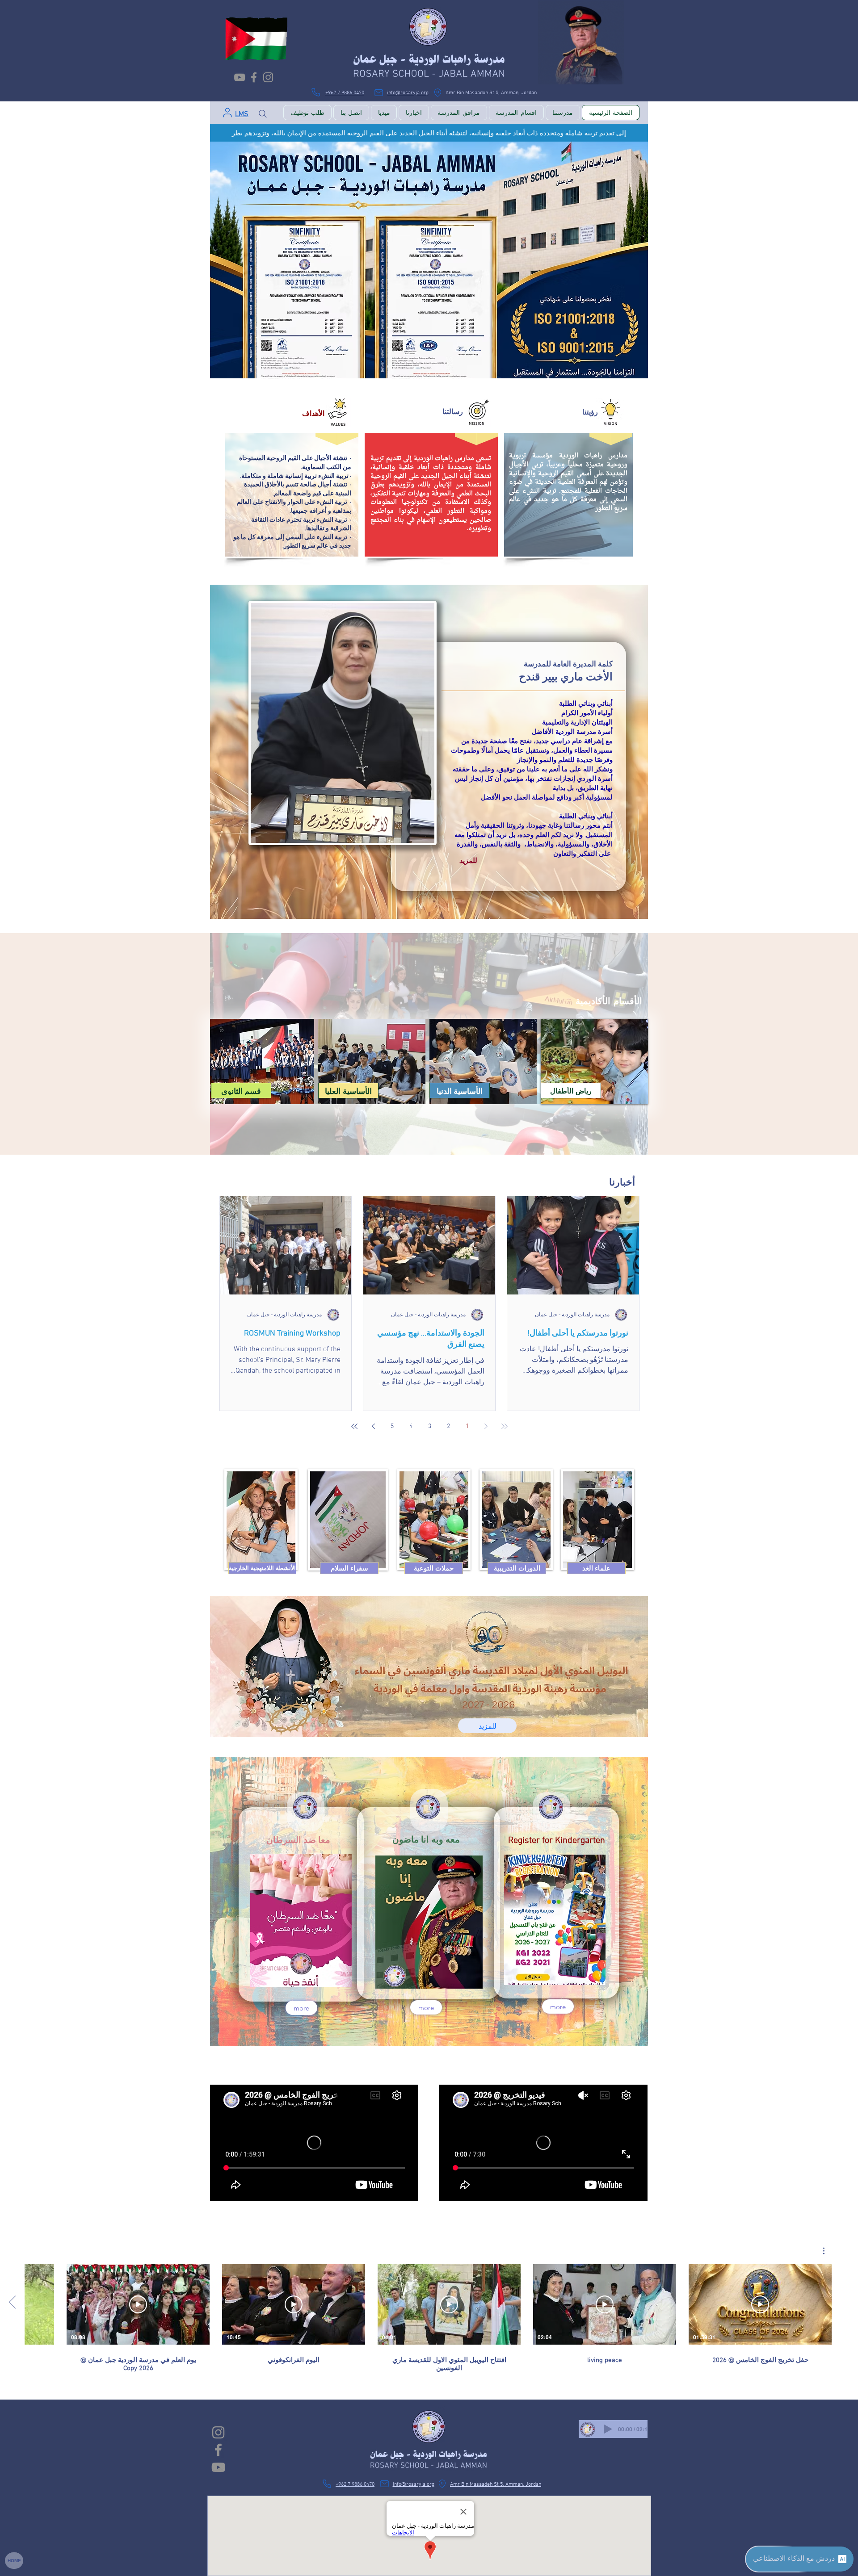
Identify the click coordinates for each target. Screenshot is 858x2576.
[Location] (437, 92)
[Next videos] (12, 2303)
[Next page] (373, 1426)
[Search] (263, 114)
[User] (227, 113)
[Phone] (315, 92)
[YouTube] (240, 77)
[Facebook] (254, 77)
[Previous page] (486, 1426)
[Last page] (354, 1426)
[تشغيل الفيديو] (760, 2304)
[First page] (505, 1426)
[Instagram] (268, 77)
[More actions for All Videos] (819, 2251)
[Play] (608, 2429)
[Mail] (379, 92)
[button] (258, 1568)
